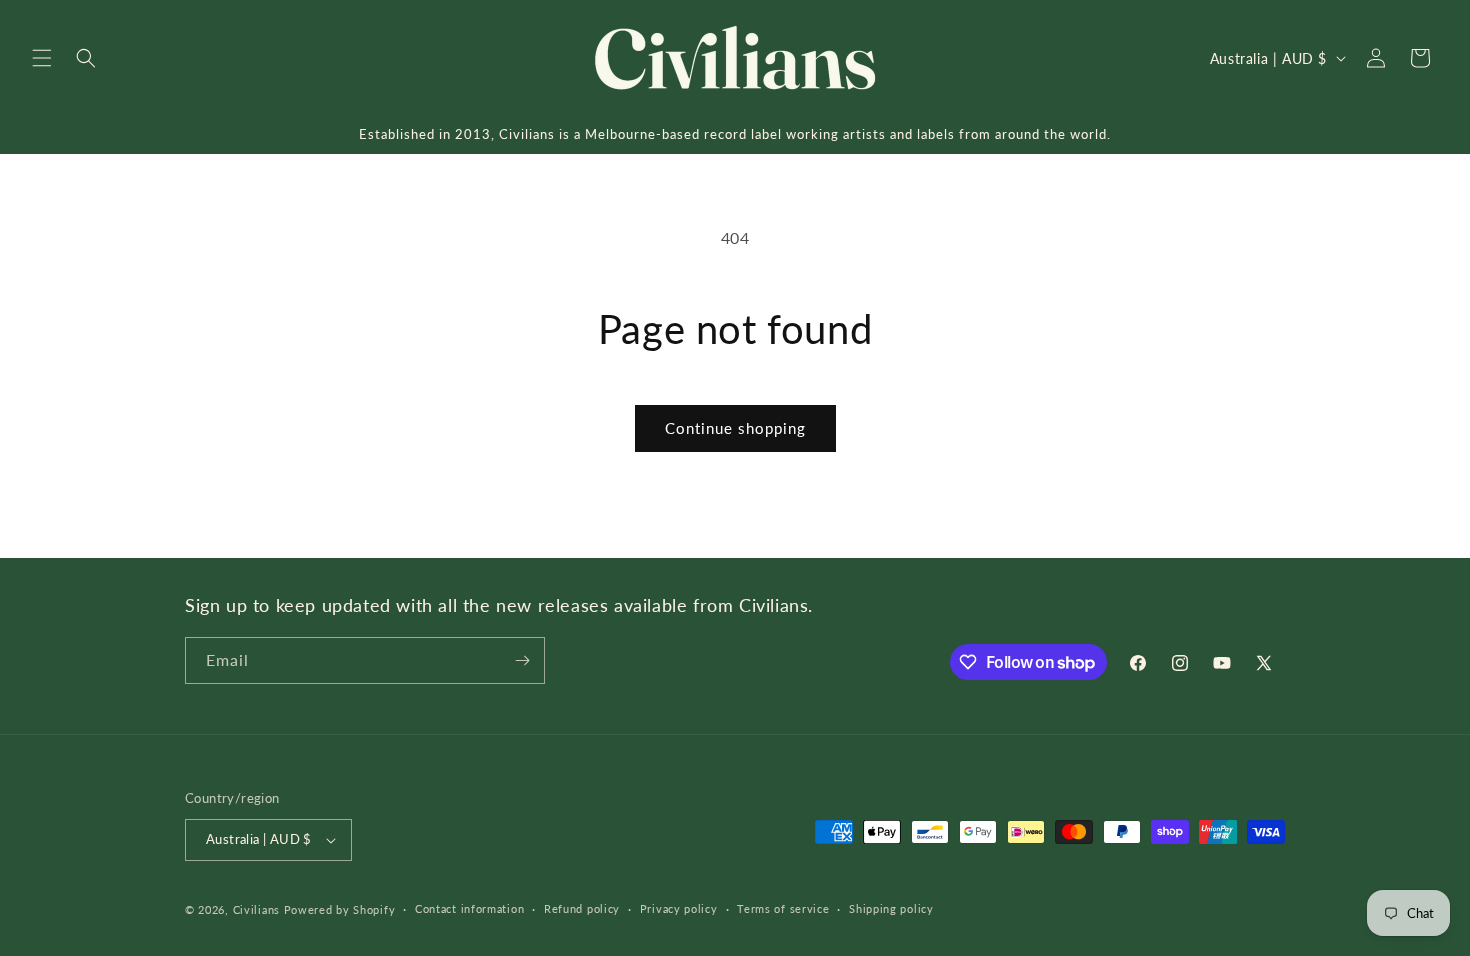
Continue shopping (735, 428)
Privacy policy (679, 908)
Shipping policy (891, 908)
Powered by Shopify (340, 909)
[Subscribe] (522, 660)
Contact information (469, 908)
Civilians (256, 909)
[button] (42, 58)
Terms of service (783, 908)
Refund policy (582, 908)
